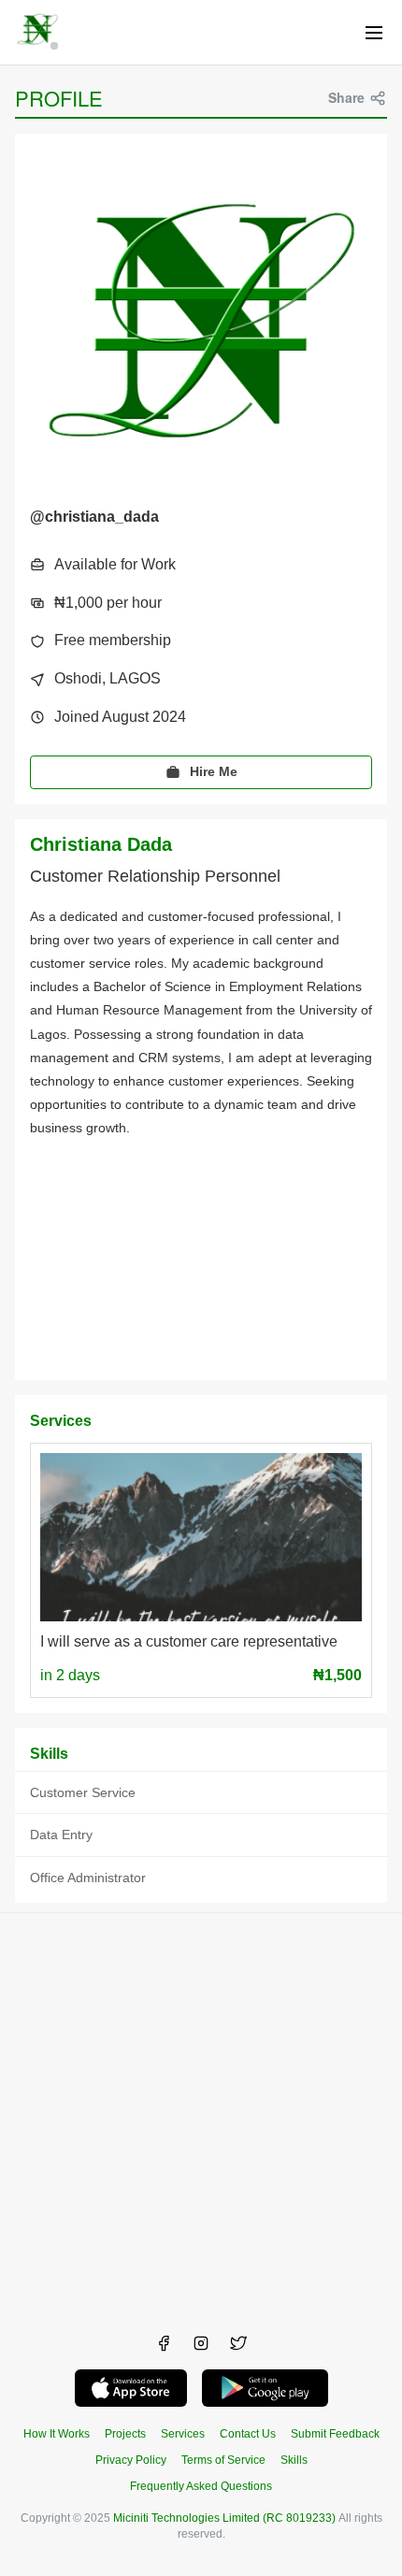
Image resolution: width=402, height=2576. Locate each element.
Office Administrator (88, 1878)
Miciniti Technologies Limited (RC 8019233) (224, 2518)
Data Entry (61, 1835)
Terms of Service (223, 2460)
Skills (294, 2460)
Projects (125, 2434)
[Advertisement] (201, 2114)
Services (183, 2434)
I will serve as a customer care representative (189, 1641)
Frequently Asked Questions (201, 2486)
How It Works (57, 2434)
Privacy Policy (131, 2460)
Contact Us (248, 2434)
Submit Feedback (335, 2434)
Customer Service (83, 1792)
